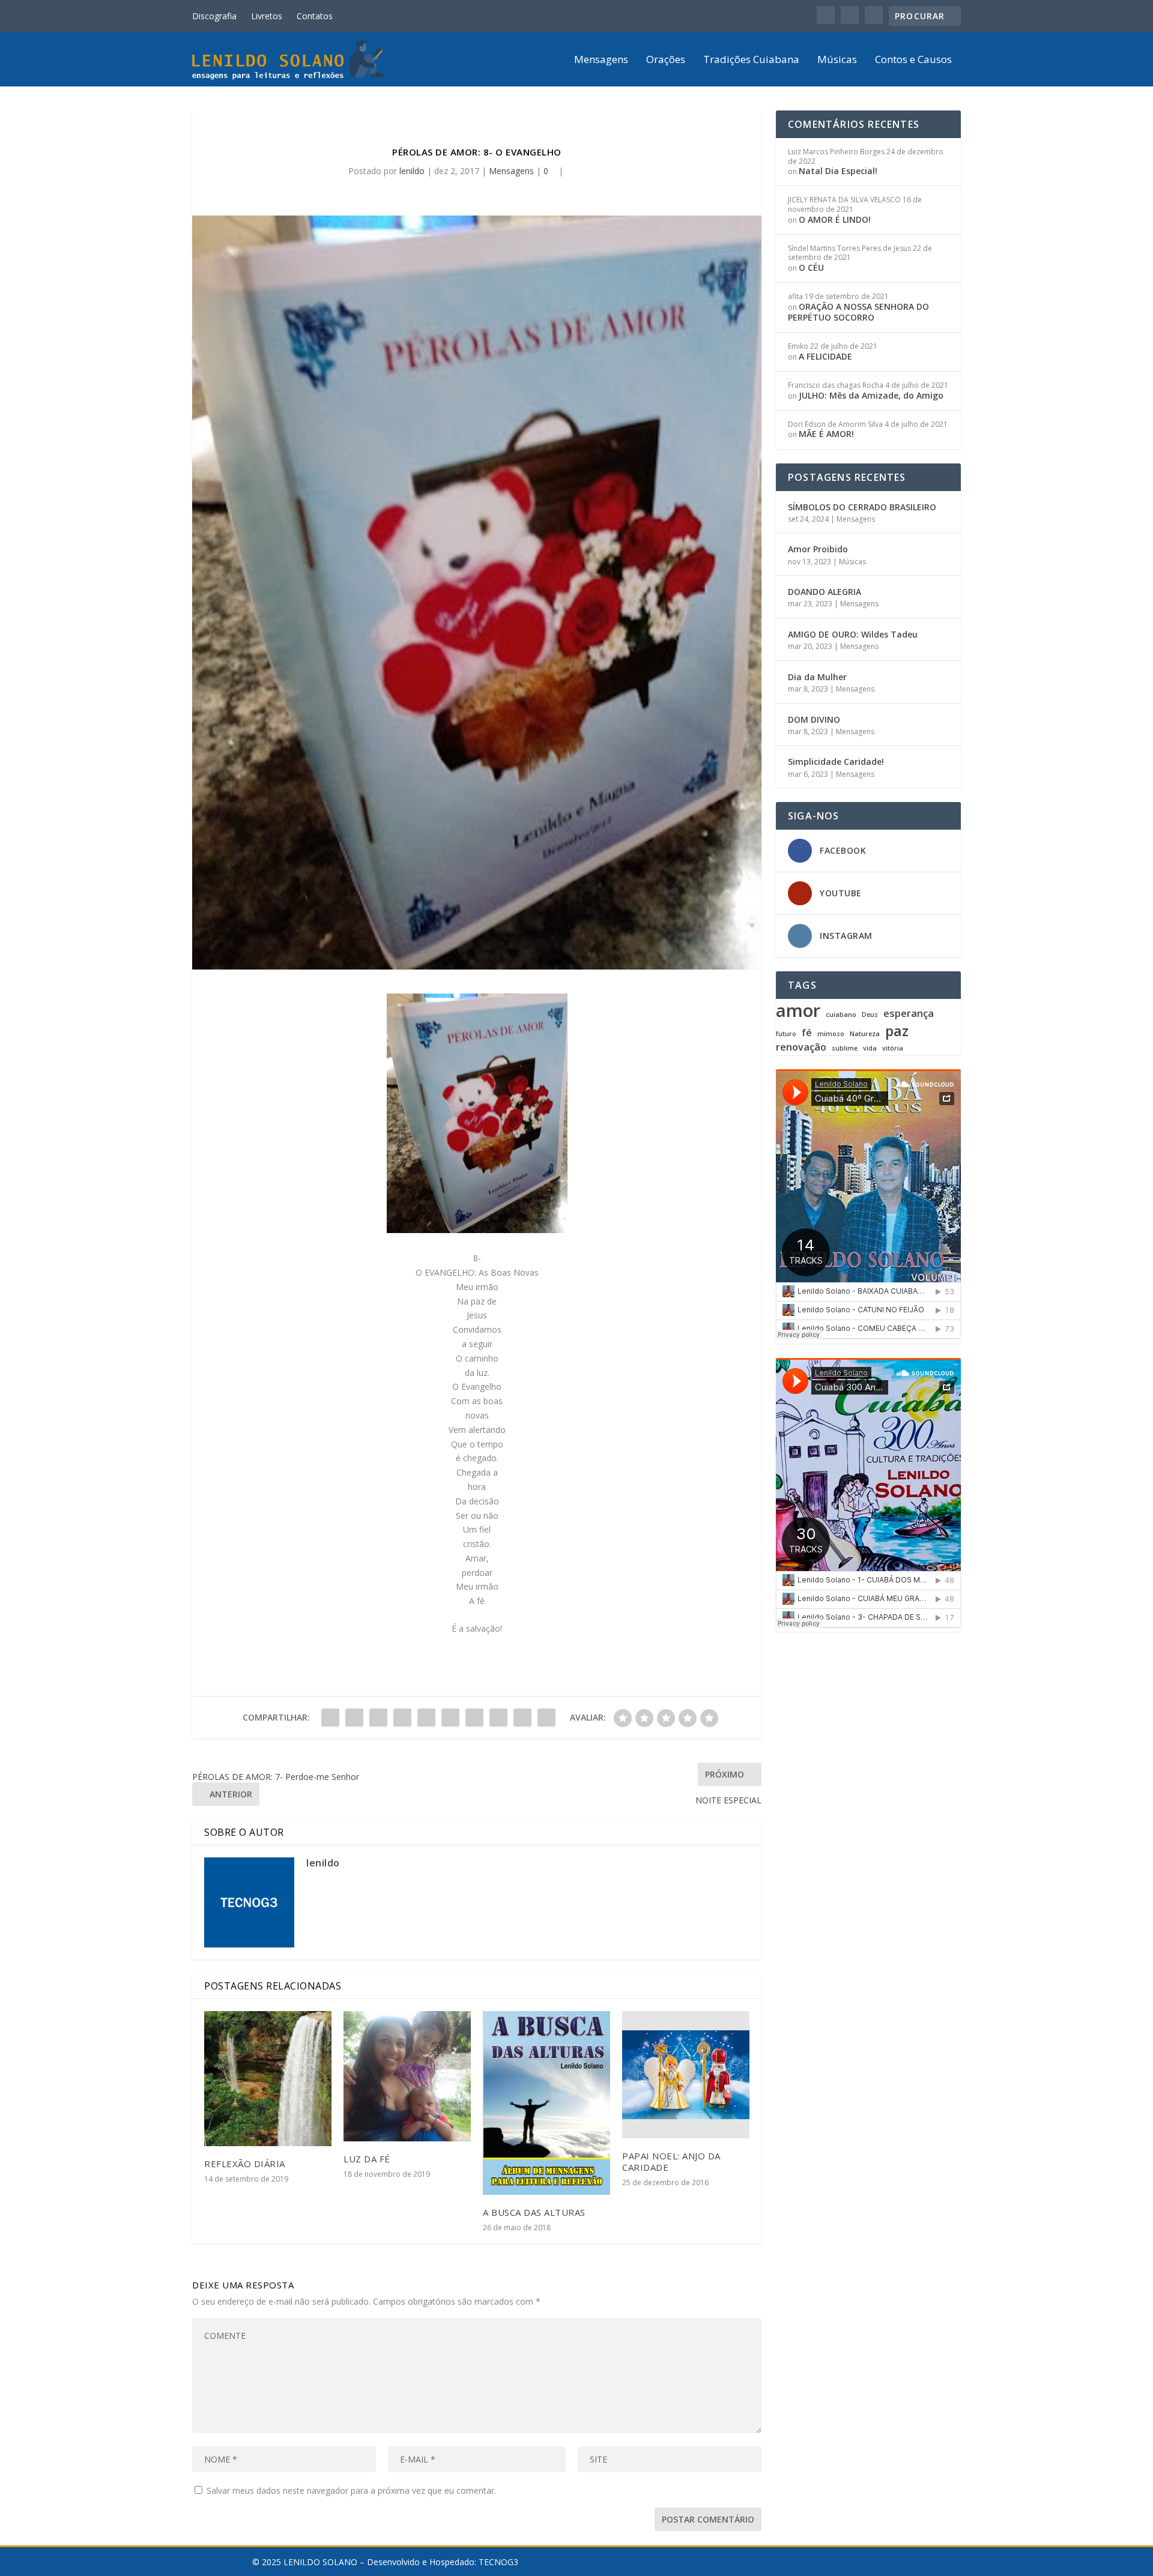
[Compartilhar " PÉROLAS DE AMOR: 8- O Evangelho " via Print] (546, 1718)
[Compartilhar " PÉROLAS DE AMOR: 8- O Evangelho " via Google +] (378, 1718)
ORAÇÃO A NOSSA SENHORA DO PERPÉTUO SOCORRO (858, 312)
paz (897, 1031)
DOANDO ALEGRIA (825, 592)
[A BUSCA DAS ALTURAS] (546, 2103)
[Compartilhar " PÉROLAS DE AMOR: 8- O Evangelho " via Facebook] (330, 1718)
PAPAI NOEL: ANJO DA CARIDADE (671, 2161)
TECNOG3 (498, 2562)
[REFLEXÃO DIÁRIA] (268, 2079)
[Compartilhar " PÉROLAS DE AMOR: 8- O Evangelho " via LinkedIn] (450, 1718)
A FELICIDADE (825, 356)
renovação (801, 1047)
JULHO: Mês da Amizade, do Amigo (871, 395)
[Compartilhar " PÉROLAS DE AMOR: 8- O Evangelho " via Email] (522, 1718)
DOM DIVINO (814, 719)
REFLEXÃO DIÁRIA (245, 2164)
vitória (893, 1048)
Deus (870, 1015)
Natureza (865, 1034)
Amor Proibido (818, 549)
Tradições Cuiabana (751, 60)
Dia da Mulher (817, 677)
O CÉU (811, 267)
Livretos (267, 16)
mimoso (831, 1034)
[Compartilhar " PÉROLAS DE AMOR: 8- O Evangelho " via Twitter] (354, 1718)
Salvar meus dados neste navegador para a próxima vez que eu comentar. (351, 2490)
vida (870, 1048)
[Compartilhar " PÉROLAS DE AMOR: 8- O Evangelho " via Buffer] (474, 1718)
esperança (909, 1014)
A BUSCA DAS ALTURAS (534, 2212)
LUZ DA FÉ (367, 2159)
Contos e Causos (913, 60)
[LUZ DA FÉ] (407, 2076)
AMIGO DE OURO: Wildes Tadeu (853, 634)
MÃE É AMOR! (826, 434)
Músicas (837, 60)
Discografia (214, 16)
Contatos (315, 16)
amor (798, 1010)
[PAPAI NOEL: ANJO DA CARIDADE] (686, 2075)
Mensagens (601, 60)
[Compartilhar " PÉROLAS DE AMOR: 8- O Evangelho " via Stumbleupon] (498, 1718)
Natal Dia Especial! (838, 171)
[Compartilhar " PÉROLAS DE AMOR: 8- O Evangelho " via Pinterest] (426, 1718)
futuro (786, 1034)
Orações (666, 60)
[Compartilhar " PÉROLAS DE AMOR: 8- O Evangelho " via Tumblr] (402, 1718)
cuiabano (841, 1015)
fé (807, 1033)
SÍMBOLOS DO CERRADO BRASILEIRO (862, 507)
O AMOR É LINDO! (835, 219)
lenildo (412, 171)
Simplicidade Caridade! (836, 762)
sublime (845, 1048)
